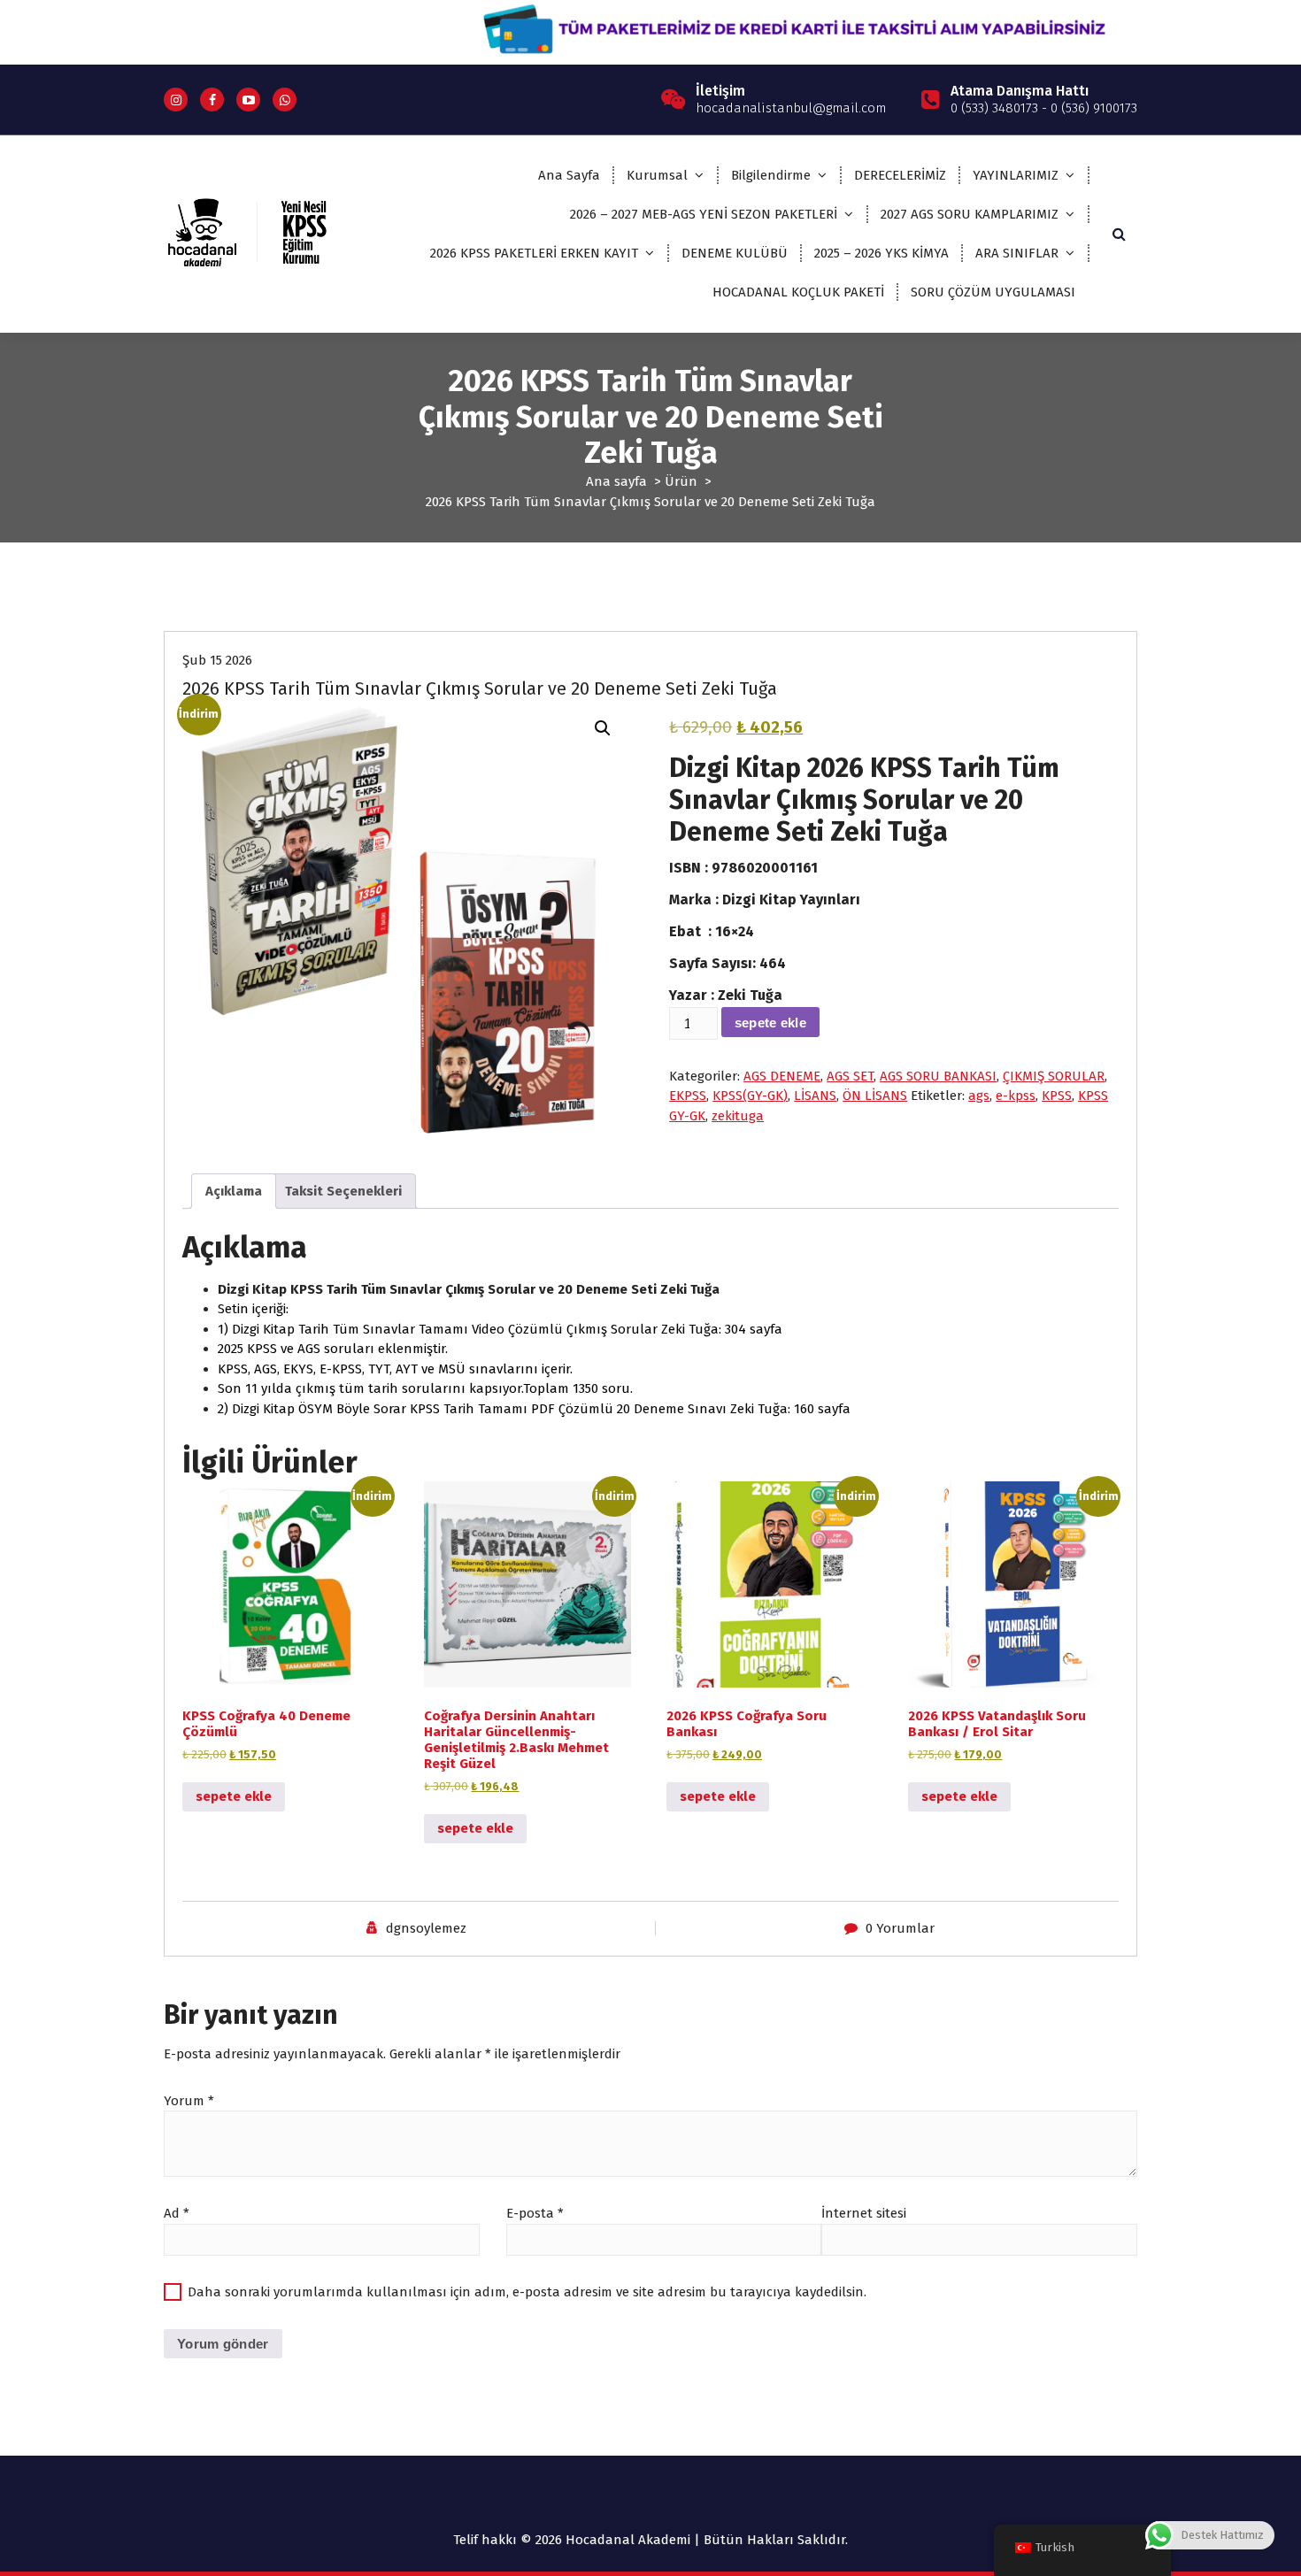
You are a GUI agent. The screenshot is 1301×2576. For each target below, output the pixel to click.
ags (979, 1096)
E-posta (535, 2213)
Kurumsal (657, 175)
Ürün (681, 481)
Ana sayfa (616, 481)
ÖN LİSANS (875, 1096)
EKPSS (688, 1096)
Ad (177, 2213)
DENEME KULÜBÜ (735, 253)
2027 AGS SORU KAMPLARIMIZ (970, 214)
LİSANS (815, 1096)
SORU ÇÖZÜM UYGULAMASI (993, 292)
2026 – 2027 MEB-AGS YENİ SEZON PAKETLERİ (704, 214)
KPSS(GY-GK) (750, 1096)
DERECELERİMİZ (900, 175)
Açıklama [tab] (234, 1191)
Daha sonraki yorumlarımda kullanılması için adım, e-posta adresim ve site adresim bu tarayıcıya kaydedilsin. (527, 2292)
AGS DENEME (782, 1076)
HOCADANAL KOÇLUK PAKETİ (798, 292)
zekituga (738, 1116)
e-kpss (1016, 1096)
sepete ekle (770, 1023)
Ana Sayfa (569, 175)
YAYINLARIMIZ (1016, 175)
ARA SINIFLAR (1017, 253)
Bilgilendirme (771, 175)
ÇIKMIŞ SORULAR (1054, 1076)
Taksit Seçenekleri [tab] (343, 1191)
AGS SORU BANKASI (938, 1076)
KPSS (1057, 1096)
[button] (603, 728)
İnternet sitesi (864, 2213)
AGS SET (850, 1076)
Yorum (189, 2101)
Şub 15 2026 (217, 660)
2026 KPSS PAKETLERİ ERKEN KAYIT (534, 253)
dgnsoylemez (426, 1928)
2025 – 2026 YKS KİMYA (881, 253)
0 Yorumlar (900, 1928)
